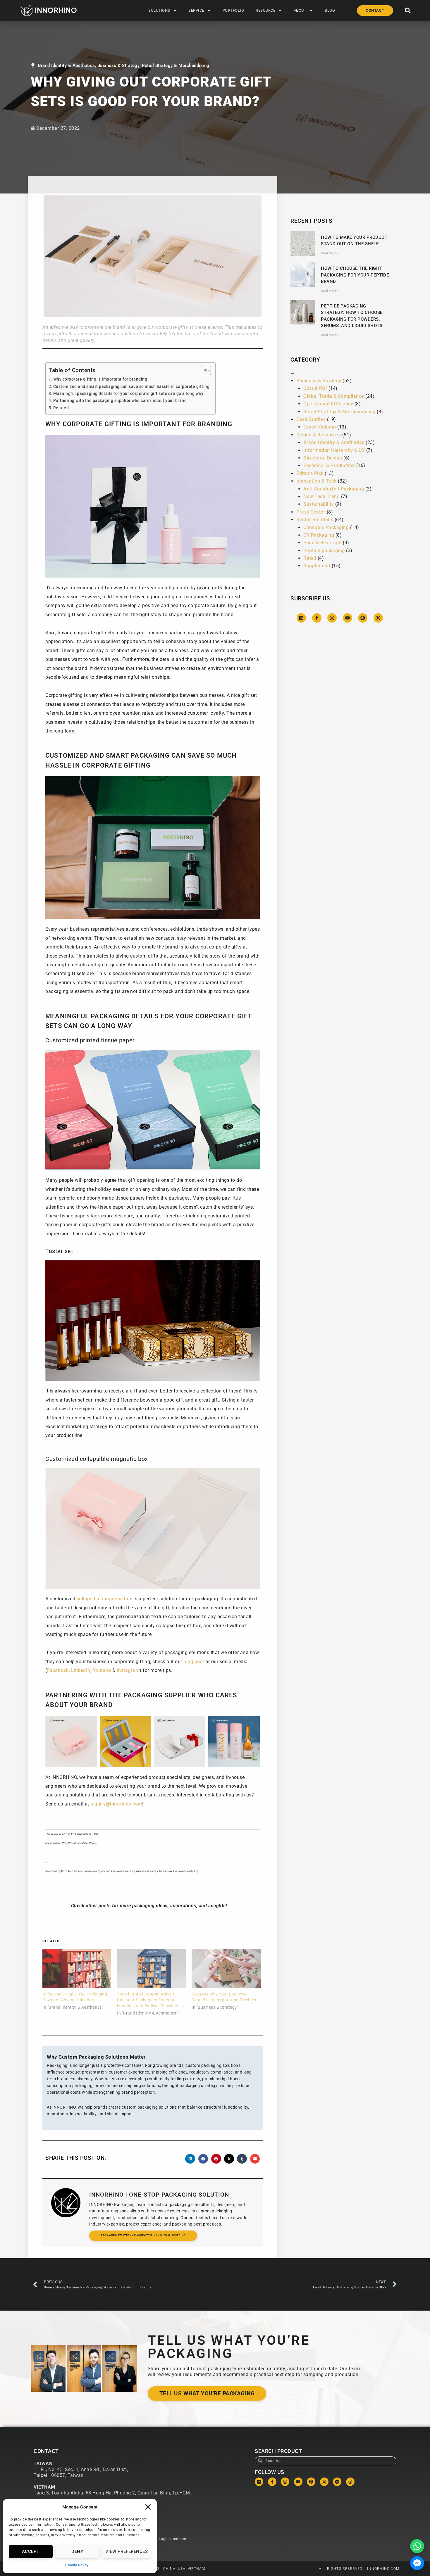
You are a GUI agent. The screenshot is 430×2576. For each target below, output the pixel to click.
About (300, 10)
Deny (77, 2551)
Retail (310, 558)
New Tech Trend (321, 496)
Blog (330, 10)
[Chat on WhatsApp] (417, 2546)
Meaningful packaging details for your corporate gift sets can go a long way (128, 394)
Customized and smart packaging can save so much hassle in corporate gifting (131, 387)
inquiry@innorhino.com (116, 1804)
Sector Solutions (315, 520)
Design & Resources (319, 435)
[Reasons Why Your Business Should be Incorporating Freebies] (226, 1968)
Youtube (102, 1670)
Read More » (330, 253)
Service (196, 10)
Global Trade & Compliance (334, 396)
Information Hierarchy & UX (334, 450)
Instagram (128, 1670)
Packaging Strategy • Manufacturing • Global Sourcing (143, 2235)
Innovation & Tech (317, 481)
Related (61, 408)
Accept (31, 2551)
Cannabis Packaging (326, 527)
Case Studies (311, 419)
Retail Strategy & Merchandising (176, 65)
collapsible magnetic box (104, 1599)
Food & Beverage (322, 543)
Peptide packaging (324, 551)
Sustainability (319, 504)
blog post (194, 1662)
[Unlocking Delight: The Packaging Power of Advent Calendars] (77, 1968)
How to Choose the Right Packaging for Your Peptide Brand (355, 275)
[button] (148, 2507)
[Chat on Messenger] (417, 2563)
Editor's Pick (310, 473)
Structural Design (323, 458)
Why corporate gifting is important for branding (100, 379)
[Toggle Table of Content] (203, 371)
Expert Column (320, 427)
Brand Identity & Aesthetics (67, 65)
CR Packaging (319, 535)
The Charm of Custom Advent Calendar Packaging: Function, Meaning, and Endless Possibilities (150, 2000)
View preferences (127, 2551)
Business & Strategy (119, 65)
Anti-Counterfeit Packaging (334, 489)
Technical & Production (329, 465)
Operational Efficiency (328, 404)
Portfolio (233, 10)
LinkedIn (81, 1670)
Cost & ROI (315, 388)
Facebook (58, 1670)
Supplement (317, 566)
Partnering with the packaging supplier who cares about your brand (120, 401)
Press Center (311, 512)
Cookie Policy (77, 2565)
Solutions (159, 10)
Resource (265, 10)
